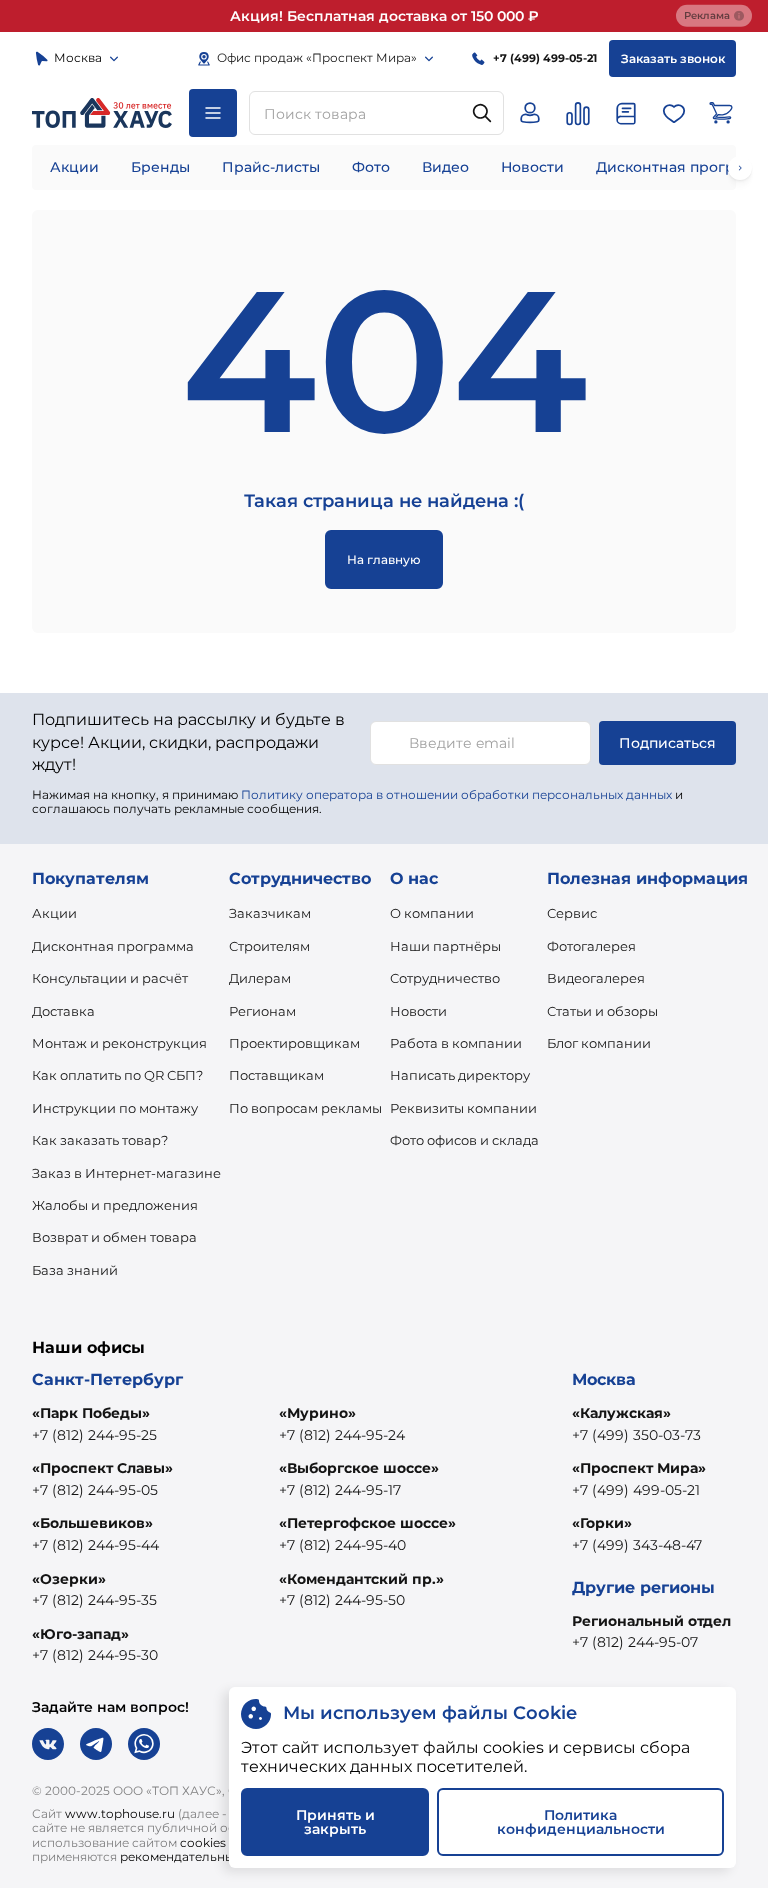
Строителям (269, 946)
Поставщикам (276, 1075)
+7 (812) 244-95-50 (342, 1600)
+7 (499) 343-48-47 (637, 1545)
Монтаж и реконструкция (119, 1043)
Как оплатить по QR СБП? (117, 1075)
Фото (371, 167)
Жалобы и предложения (115, 1205)
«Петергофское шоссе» (367, 1523)
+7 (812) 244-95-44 (95, 1545)
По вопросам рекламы (305, 1108)
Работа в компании (456, 1043)
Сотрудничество (445, 978)
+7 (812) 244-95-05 (95, 1490)
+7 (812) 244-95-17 (340, 1490)
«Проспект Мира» (639, 1468)
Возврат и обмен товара (114, 1237)
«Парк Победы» (91, 1413)
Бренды (160, 167)
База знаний (75, 1270)
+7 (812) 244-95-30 (95, 1655)
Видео (445, 167)
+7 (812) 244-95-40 (342, 1545)
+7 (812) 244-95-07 (635, 1642)
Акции (74, 167)
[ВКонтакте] (48, 1744)
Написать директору (460, 1075)
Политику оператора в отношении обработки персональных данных (456, 794)
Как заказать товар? (100, 1140)
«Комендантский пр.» (361, 1579)
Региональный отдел (651, 1621)
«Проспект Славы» (102, 1468)
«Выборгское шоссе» (359, 1468)
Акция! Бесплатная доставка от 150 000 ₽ (384, 16)
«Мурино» (317, 1413)
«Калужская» (621, 1413)
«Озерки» (69, 1579)
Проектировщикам (294, 1043)
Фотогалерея (591, 946)
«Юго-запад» (80, 1634)
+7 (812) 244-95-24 (342, 1435)
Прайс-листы (271, 167)
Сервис (572, 913)
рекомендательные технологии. (220, 1856)
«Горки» (602, 1523)
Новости (532, 167)
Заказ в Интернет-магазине (126, 1173)
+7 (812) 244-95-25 (94, 1435)
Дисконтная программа (113, 946)
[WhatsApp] (144, 1744)
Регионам (262, 1011)
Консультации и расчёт (110, 978)
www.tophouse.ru (120, 1813)
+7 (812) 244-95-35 (94, 1600)
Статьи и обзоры (602, 1011)
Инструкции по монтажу (115, 1108)
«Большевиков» (92, 1523)
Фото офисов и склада (464, 1140)
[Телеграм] (96, 1744)
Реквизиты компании (463, 1108)
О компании (432, 913)
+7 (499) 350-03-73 (636, 1435)
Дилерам (260, 978)
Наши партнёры (445, 946)
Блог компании (599, 1043)
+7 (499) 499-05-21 (636, 1490)
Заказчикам (270, 913)
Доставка (63, 1011)
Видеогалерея (596, 978)
